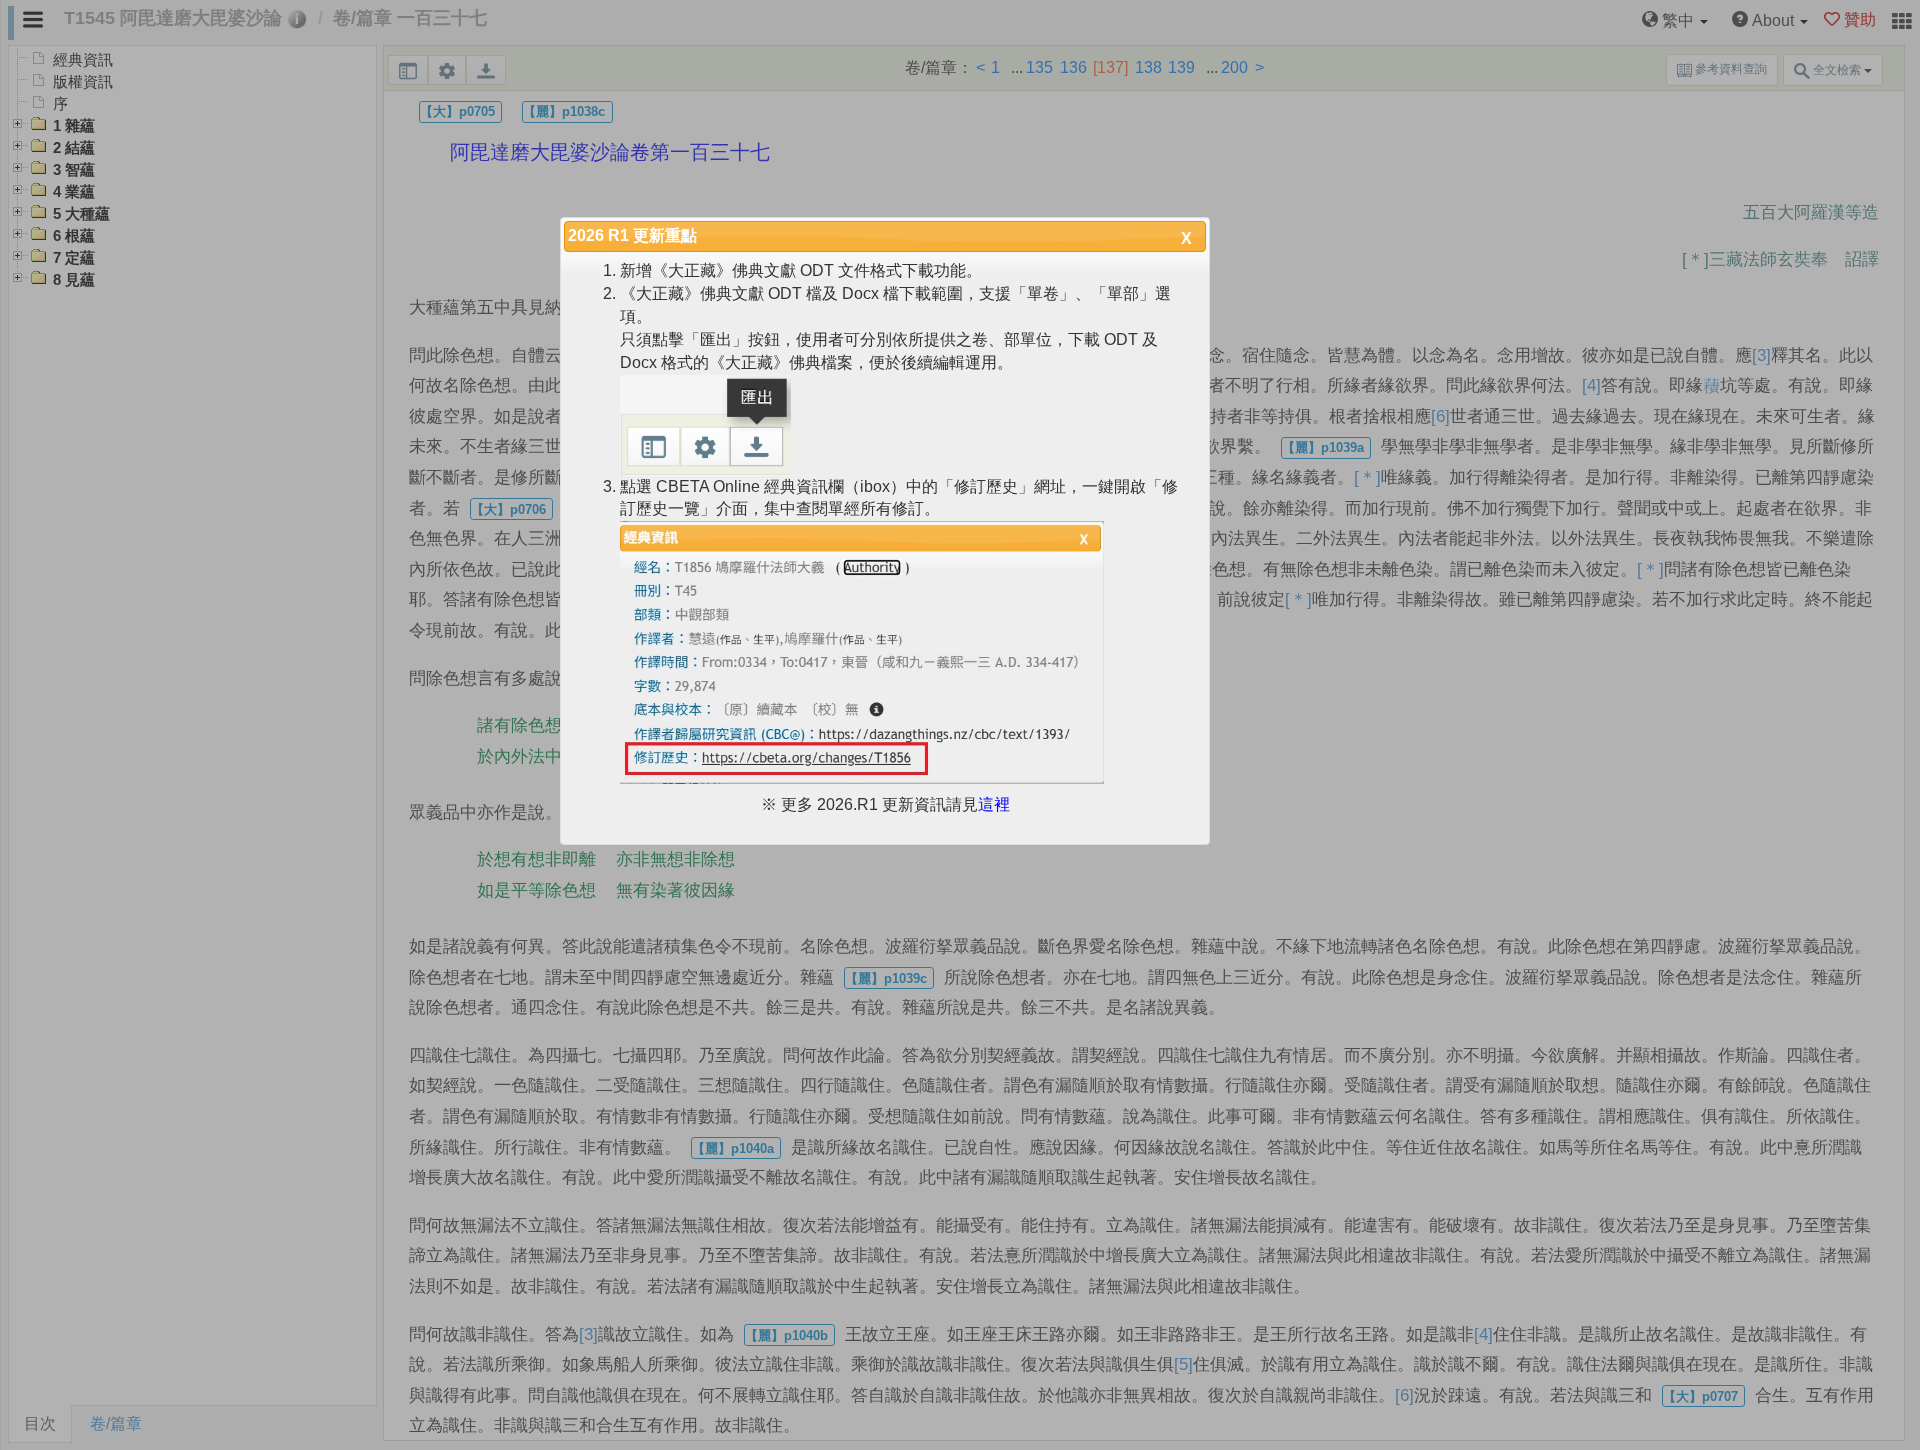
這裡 (994, 804)
